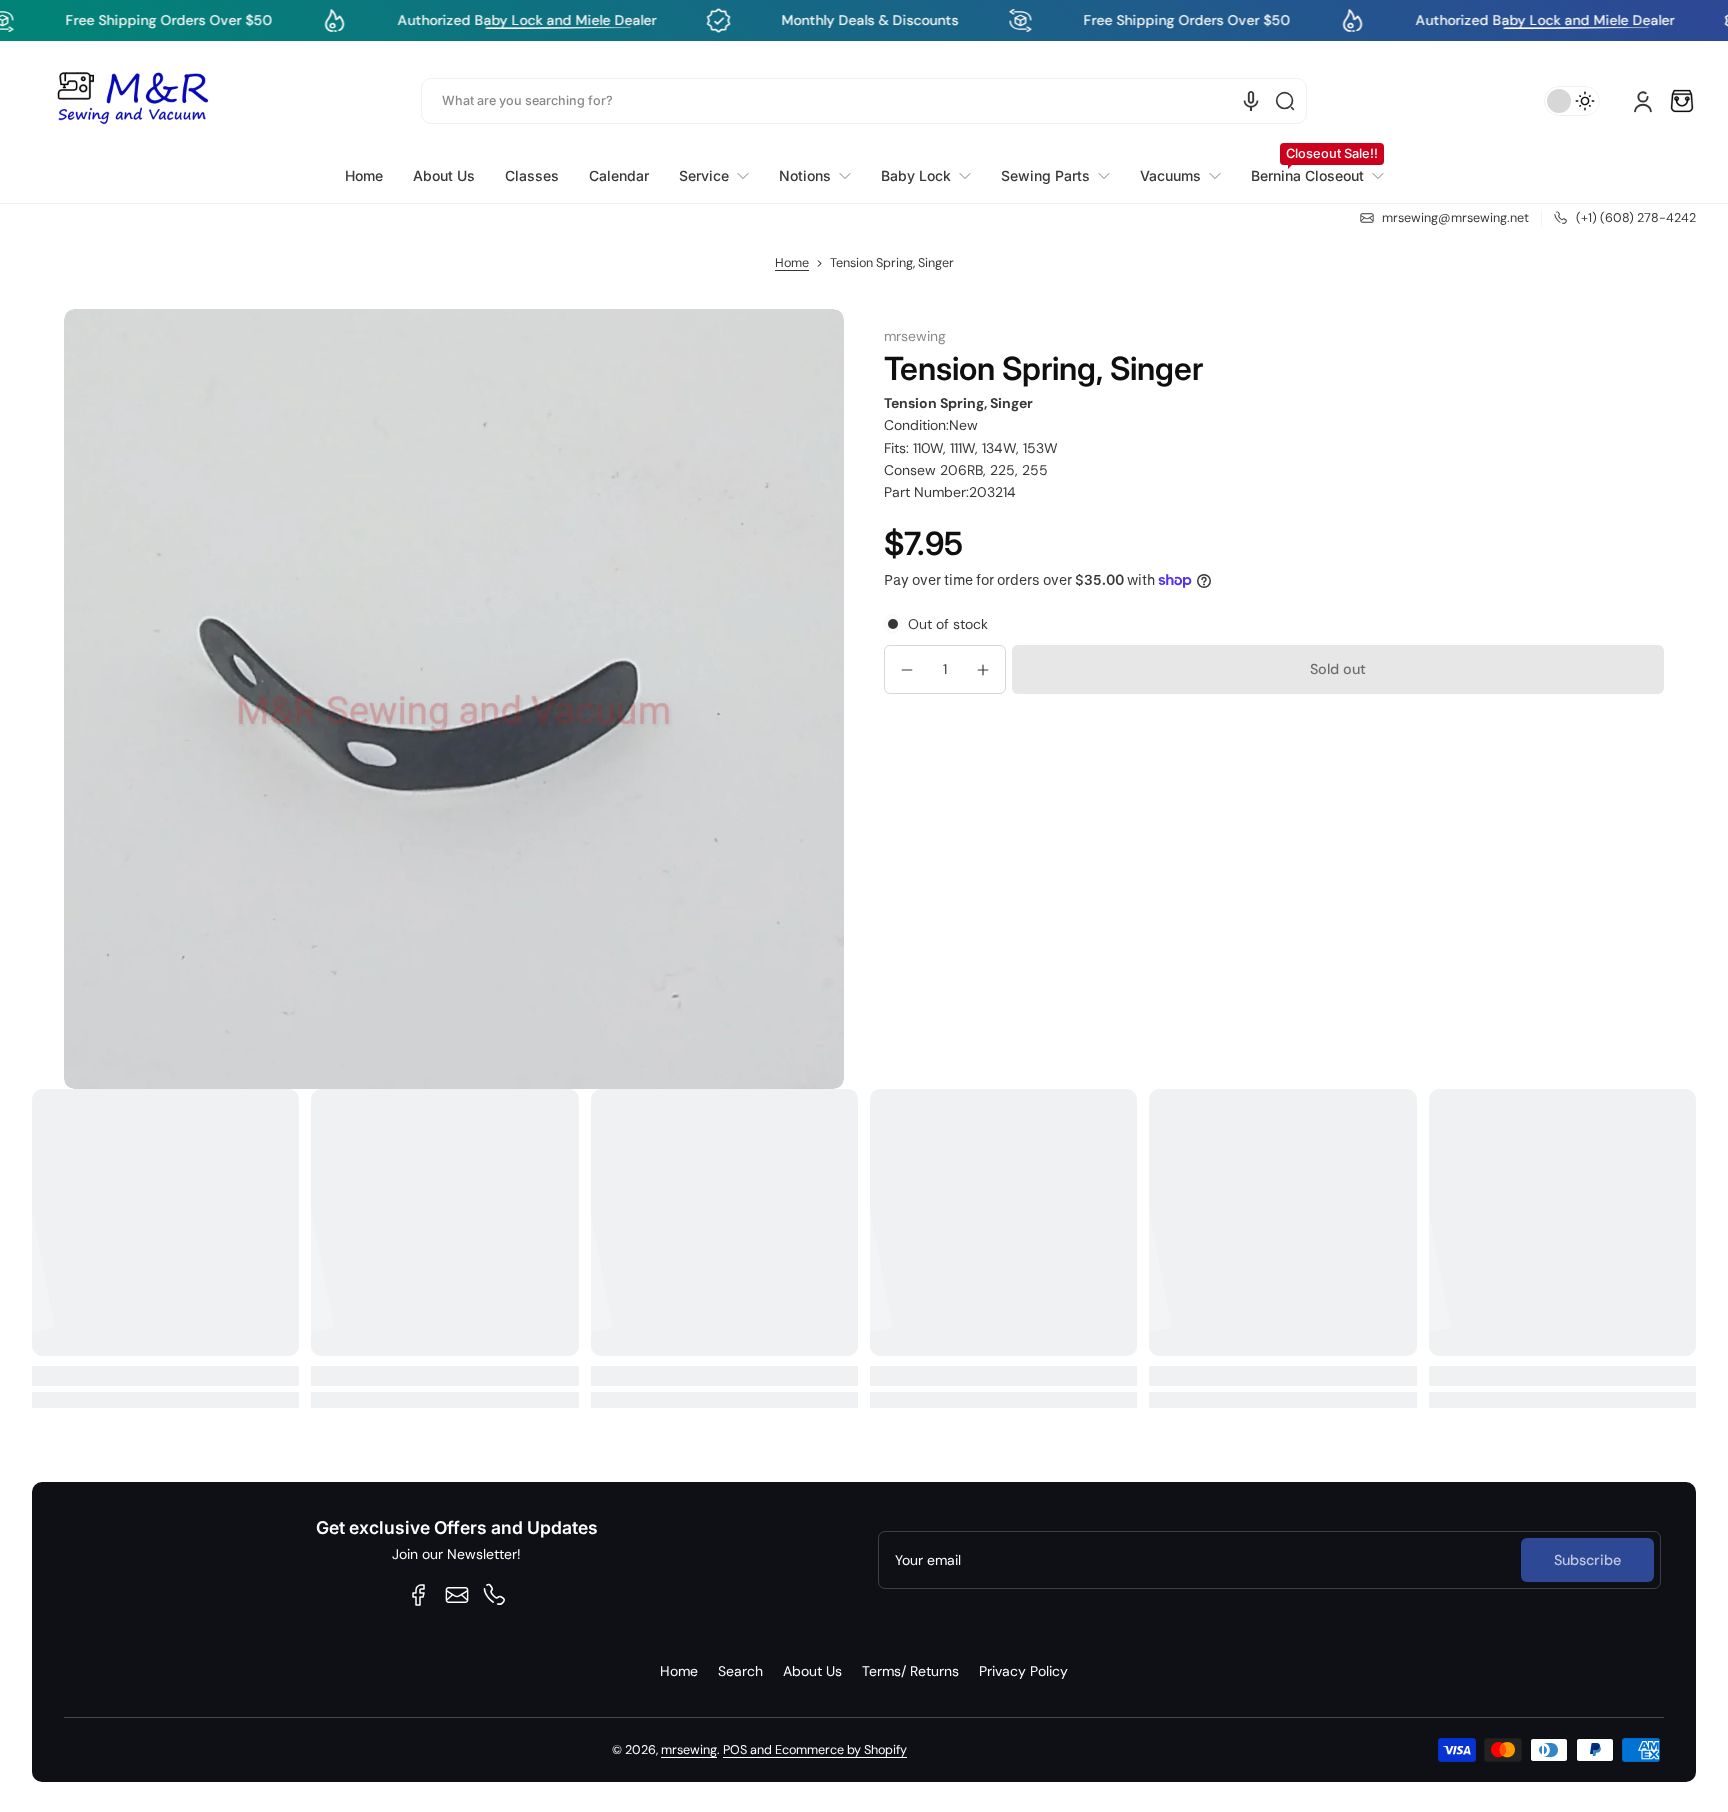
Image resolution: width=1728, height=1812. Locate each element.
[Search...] (1285, 101)
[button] (1682, 101)
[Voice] (1251, 101)
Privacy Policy (1023, 1671)
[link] (714, 176)
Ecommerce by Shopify (841, 1750)
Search (740, 1671)
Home (792, 263)
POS (735, 1750)
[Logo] (132, 101)
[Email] (457, 1595)
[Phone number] (495, 1595)
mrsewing (689, 1750)
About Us (812, 1671)
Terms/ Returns (910, 1671)
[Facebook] (419, 1595)
